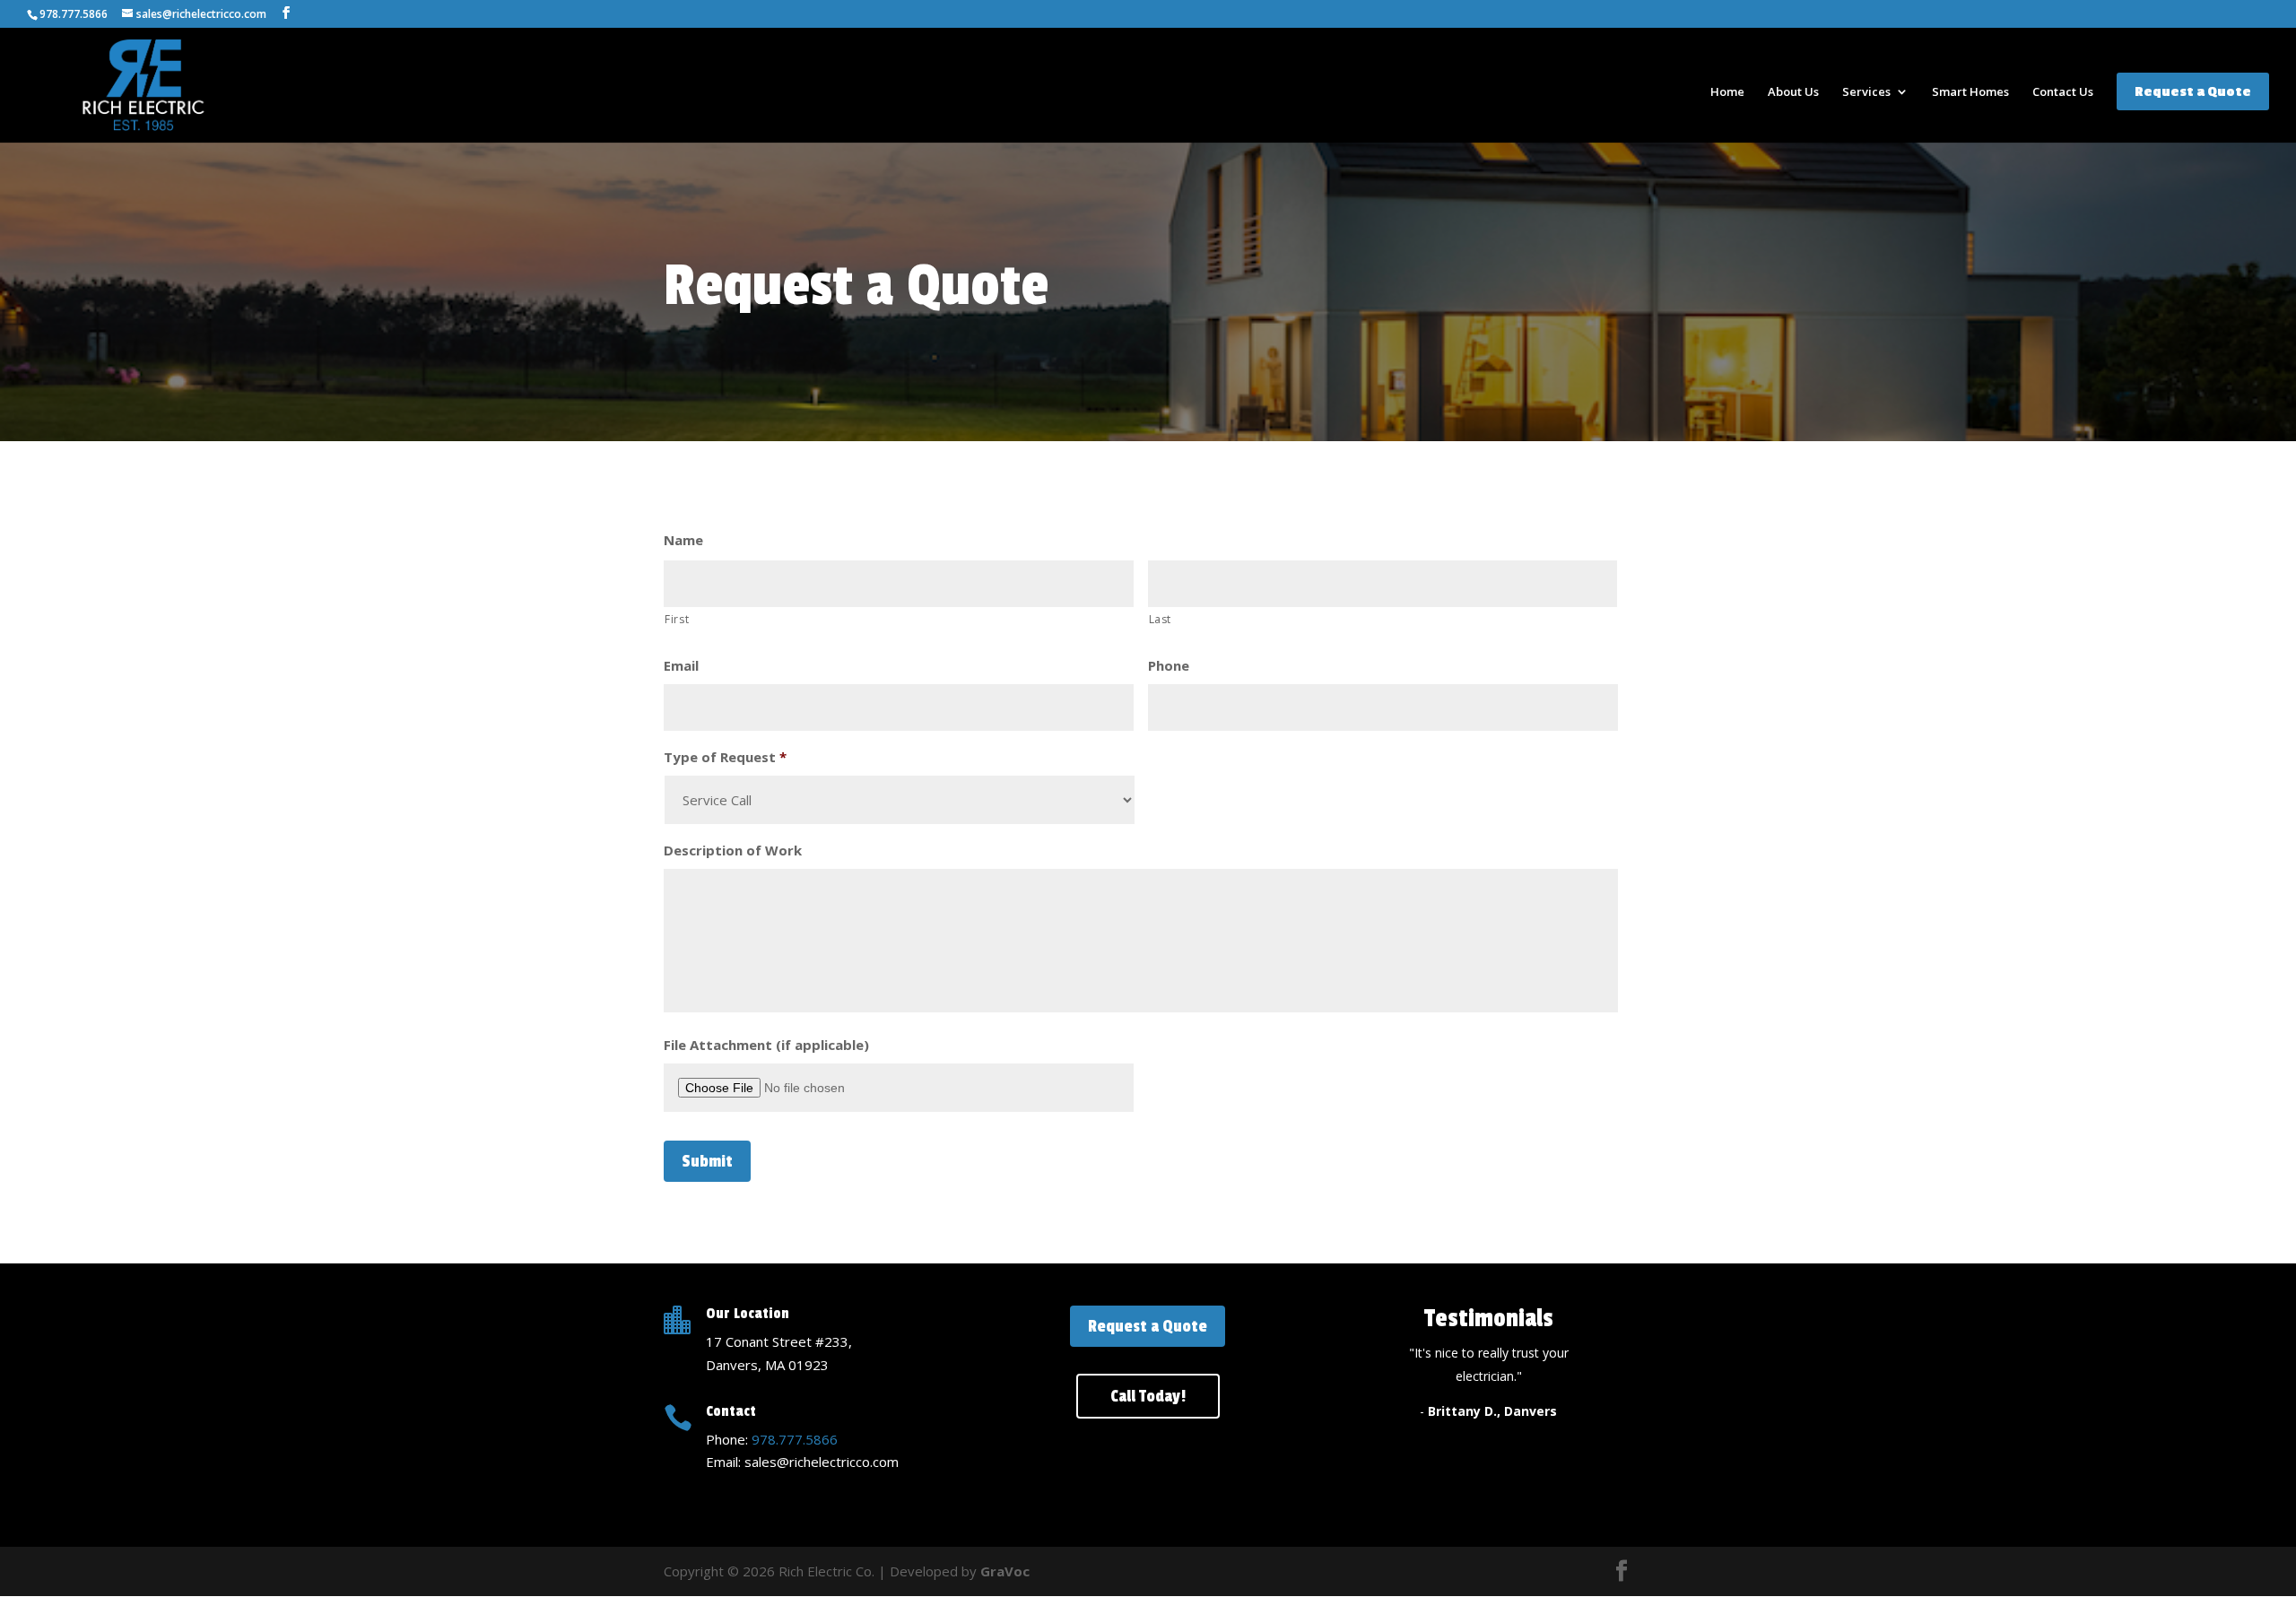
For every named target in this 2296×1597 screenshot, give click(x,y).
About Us (1793, 92)
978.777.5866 (795, 1439)
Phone (1169, 666)
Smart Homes (1970, 92)
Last (1161, 619)
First (677, 619)
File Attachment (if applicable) (766, 1045)
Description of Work (733, 851)
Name (683, 540)
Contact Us (2063, 92)
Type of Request (725, 757)
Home (1727, 92)
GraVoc (1005, 1571)
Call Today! (1148, 1396)
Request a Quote (2193, 91)
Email (681, 666)
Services (1866, 92)
